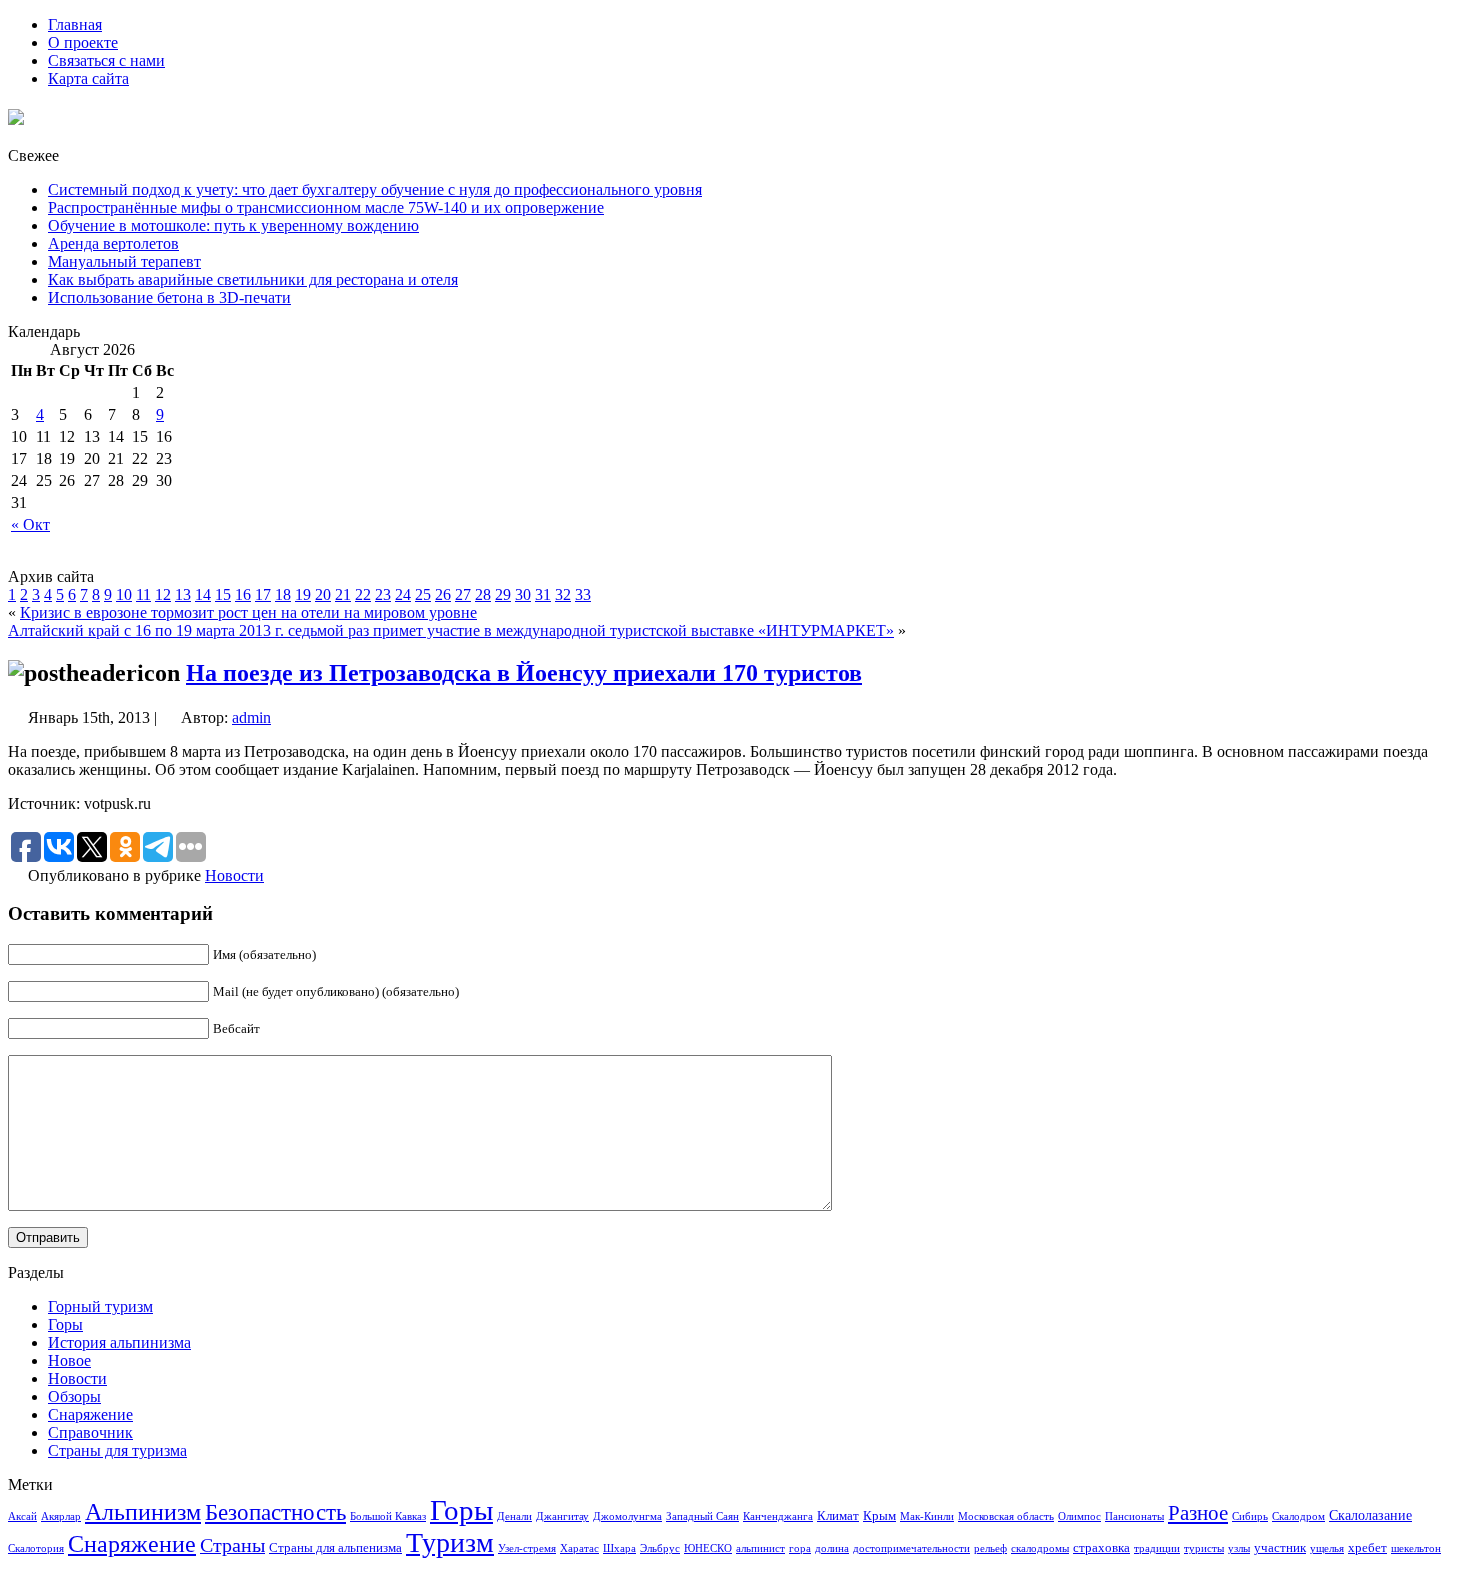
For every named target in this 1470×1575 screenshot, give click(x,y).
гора (800, 1548)
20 (323, 594)
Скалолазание (1370, 1515)
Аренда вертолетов (113, 243)
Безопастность (275, 1512)
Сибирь (1250, 1516)
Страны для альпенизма (335, 1548)
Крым (879, 1516)
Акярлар (61, 1516)
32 (563, 594)
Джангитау (562, 1516)
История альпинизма (119, 1342)
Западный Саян (702, 1516)
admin (251, 717)
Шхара (619, 1548)
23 (383, 594)
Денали (514, 1516)
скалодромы (1040, 1548)
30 (523, 594)
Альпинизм (143, 1512)
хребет (1367, 1548)
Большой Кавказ (388, 1516)
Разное (1198, 1513)
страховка (1101, 1548)
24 (403, 594)
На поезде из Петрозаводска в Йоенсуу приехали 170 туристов (524, 673)
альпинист (760, 1548)
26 (443, 594)
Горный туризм (100, 1306)
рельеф (990, 1548)
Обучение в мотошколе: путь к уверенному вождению (233, 225)
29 (503, 594)
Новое (69, 1360)
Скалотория (36, 1548)
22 (363, 594)
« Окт (30, 524)
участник (1280, 1548)
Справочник (90, 1432)
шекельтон (1416, 1548)
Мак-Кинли (927, 1516)
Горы (65, 1324)
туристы (1204, 1548)
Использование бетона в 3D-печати (169, 297)
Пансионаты (1134, 1516)
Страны (232, 1545)
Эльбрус (660, 1548)
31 (543, 594)
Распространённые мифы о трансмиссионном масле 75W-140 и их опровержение (326, 207)
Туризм (450, 1542)
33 (583, 594)
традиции (1157, 1548)
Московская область (1006, 1516)
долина (832, 1548)
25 (423, 594)
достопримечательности (911, 1548)
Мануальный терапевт (124, 261)
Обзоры (74, 1396)
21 (343, 594)
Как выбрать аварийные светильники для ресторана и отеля (253, 279)
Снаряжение (90, 1414)
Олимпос (1079, 1516)
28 (483, 594)
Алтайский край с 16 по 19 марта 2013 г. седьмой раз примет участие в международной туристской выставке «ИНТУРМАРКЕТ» (451, 630)
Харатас (579, 1548)
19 (303, 594)
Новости (234, 875)
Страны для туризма (117, 1450)
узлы (1239, 1548)
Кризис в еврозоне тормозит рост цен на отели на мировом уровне (248, 612)
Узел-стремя (527, 1548)
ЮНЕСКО (708, 1548)
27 (463, 594)
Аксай (22, 1516)
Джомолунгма (627, 1516)
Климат (838, 1516)
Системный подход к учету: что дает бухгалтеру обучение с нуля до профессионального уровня (375, 189)
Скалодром (1298, 1516)
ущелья (1327, 1548)
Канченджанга (778, 1516)
